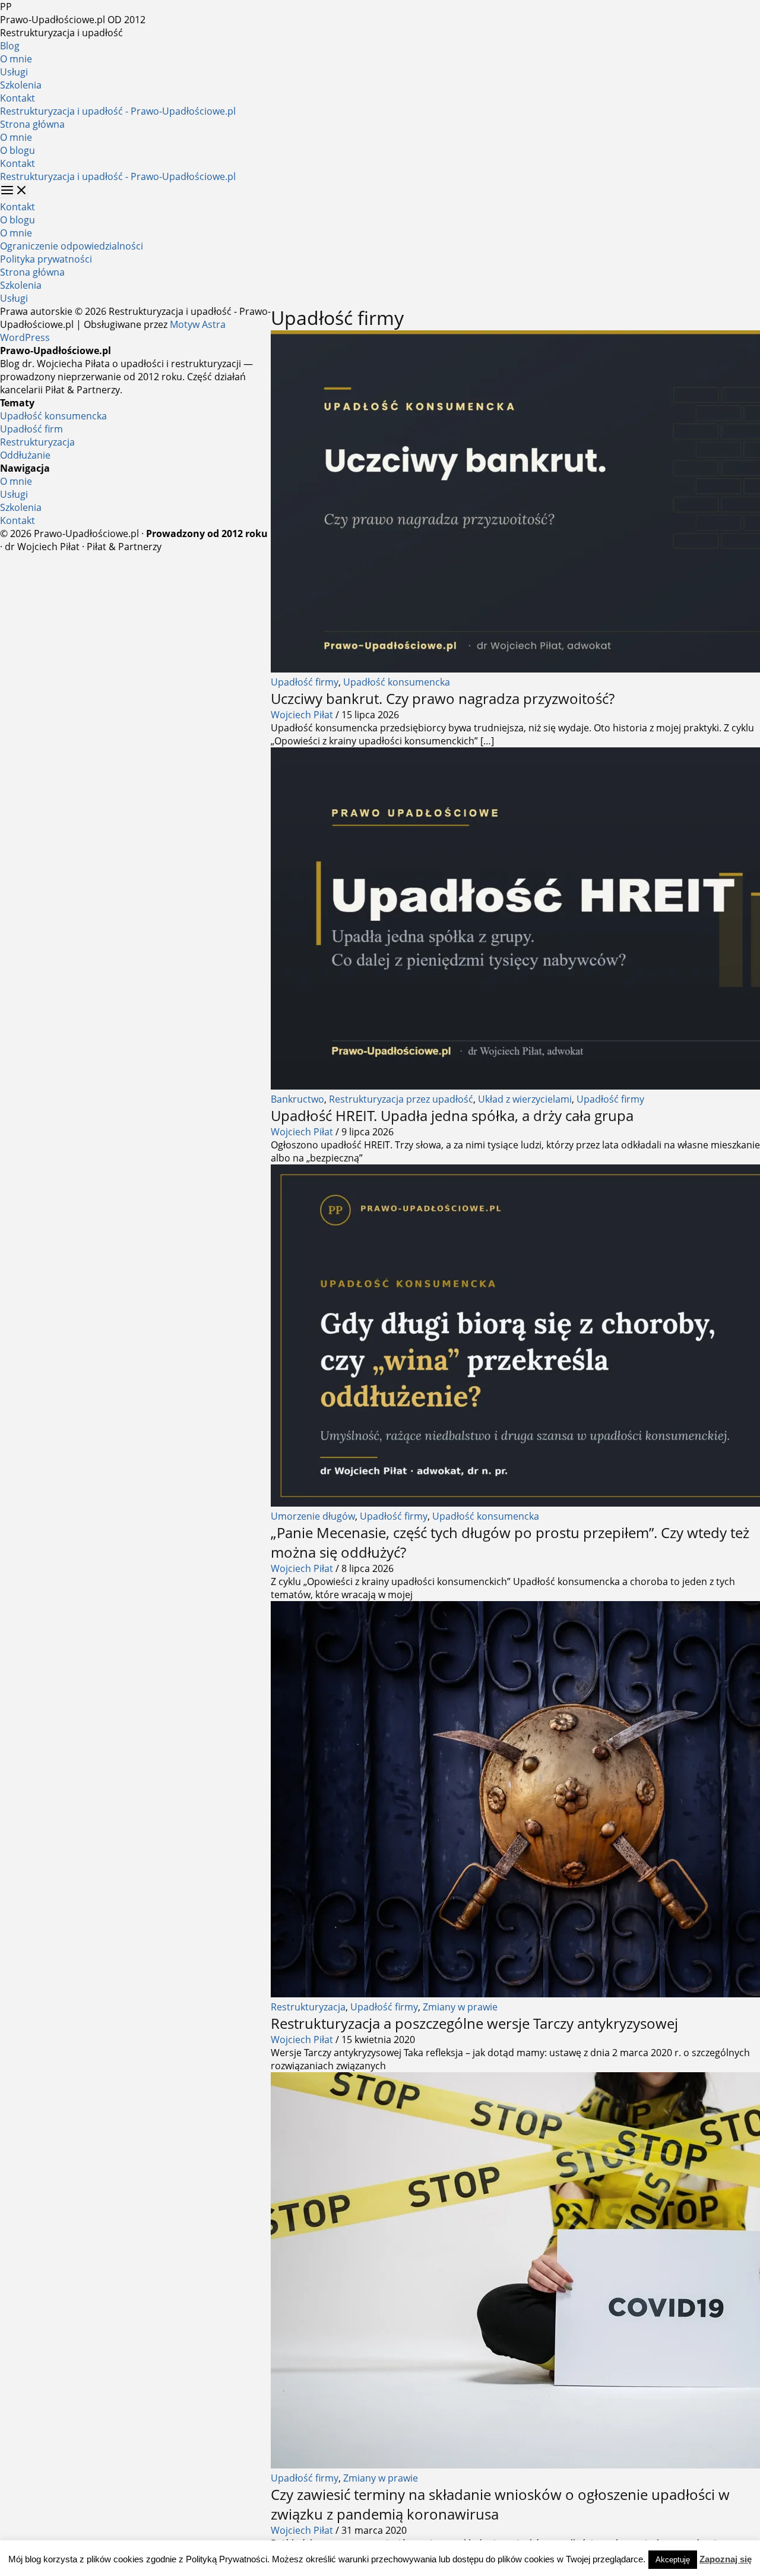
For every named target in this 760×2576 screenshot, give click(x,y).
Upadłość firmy (305, 682)
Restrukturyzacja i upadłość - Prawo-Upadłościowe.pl (118, 111)
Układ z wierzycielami (525, 1099)
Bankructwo (297, 1099)
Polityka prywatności (46, 259)
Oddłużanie (25, 455)
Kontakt (18, 98)
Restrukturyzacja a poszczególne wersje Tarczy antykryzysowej (474, 2023)
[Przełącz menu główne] (14, 191)
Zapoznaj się (726, 2559)
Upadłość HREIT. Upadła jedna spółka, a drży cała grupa (452, 1115)
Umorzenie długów (313, 1516)
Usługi (14, 72)
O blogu (18, 150)
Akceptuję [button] (673, 2560)
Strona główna (32, 124)
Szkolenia (21, 85)
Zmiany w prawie (460, 2007)
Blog (10, 46)
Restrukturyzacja (308, 2007)
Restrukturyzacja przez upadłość (401, 1099)
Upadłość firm (31, 429)
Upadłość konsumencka (397, 682)
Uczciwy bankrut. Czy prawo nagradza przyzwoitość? (443, 698)
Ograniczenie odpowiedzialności (72, 246)
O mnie (16, 59)
